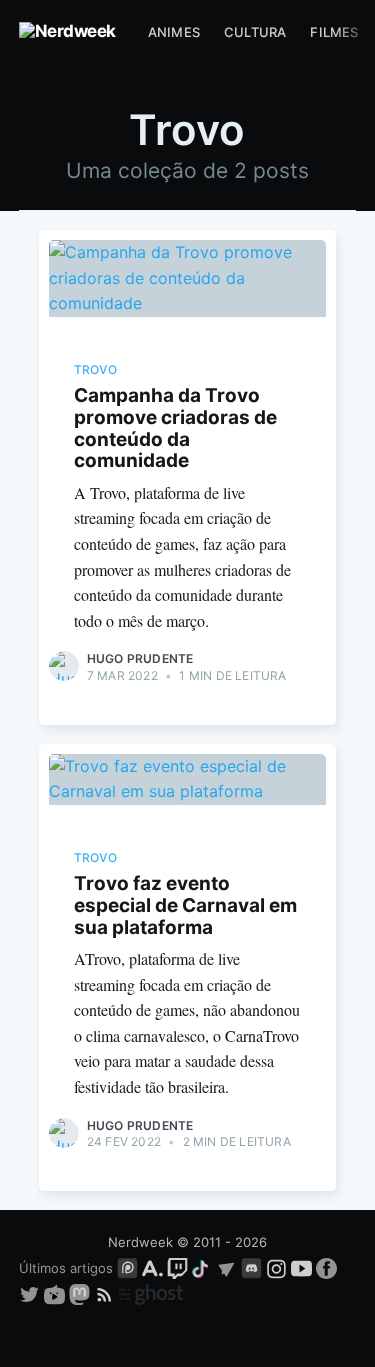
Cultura (255, 32)
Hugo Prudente (140, 658)
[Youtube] (301, 1268)
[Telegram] (226, 1268)
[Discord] (251, 1268)
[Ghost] (151, 1293)
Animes (174, 32)
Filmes (334, 32)
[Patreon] (127, 1268)
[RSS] (106, 1293)
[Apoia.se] (154, 1268)
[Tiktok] (202, 1268)
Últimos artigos (66, 1268)
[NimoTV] (56, 1293)
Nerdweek (140, 1242)
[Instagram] (276, 1268)
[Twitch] (177, 1268)
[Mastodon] (81, 1293)
